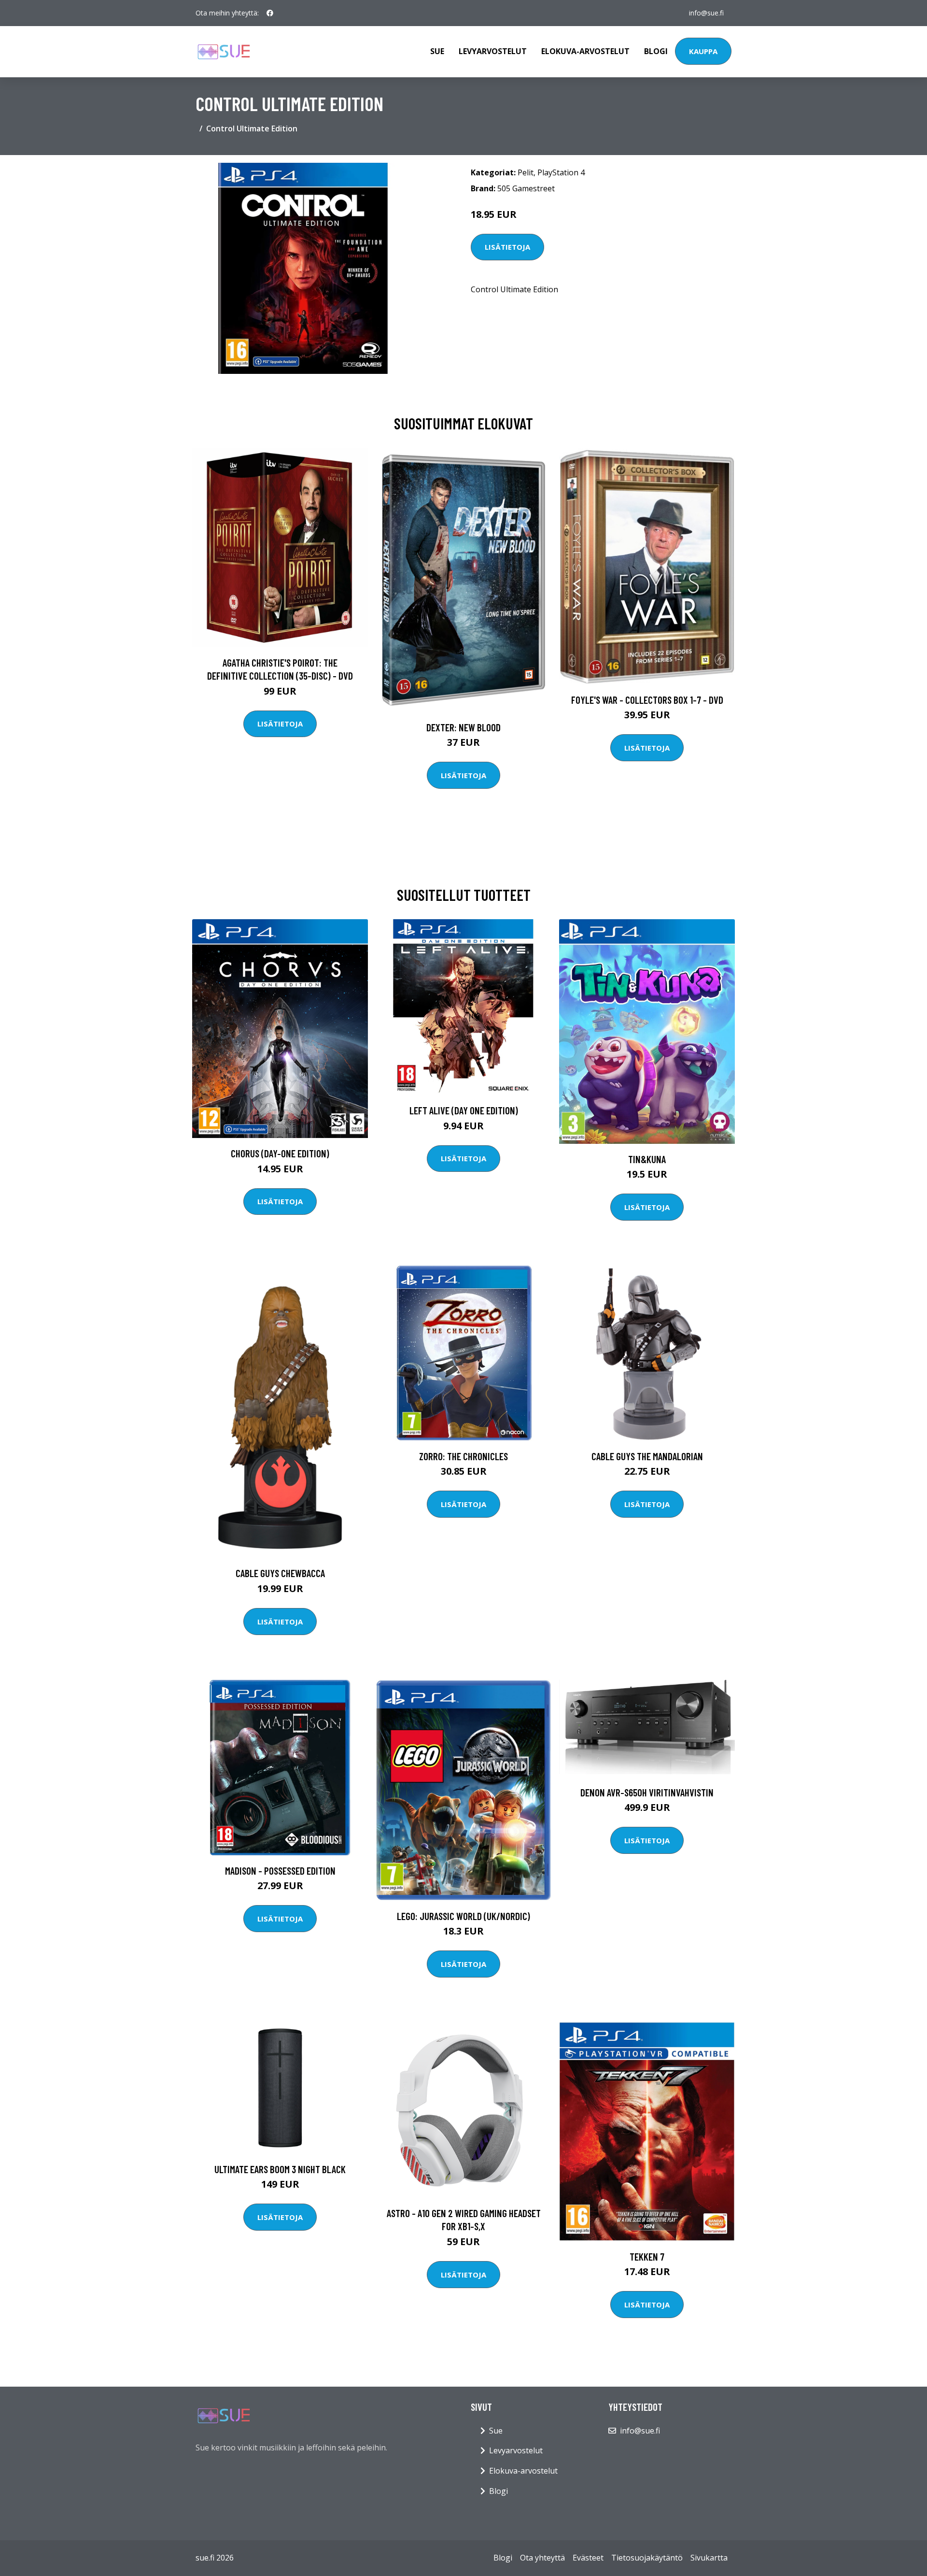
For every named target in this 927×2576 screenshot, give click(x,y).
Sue (437, 51)
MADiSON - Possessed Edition (280, 1871)
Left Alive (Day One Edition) (464, 1110)
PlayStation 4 (561, 172)
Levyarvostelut (493, 51)
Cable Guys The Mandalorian (647, 1456)
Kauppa (703, 51)
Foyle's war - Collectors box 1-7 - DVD (647, 700)
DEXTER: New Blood (463, 727)
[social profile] (270, 13)
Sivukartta (709, 2558)
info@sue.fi (706, 13)
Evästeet (588, 2558)
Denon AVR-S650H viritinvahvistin (647, 1792)
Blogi (656, 51)
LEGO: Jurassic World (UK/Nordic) (463, 1916)
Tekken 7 (647, 2256)
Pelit (526, 172)
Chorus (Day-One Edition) (280, 1153)
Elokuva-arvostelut (585, 51)
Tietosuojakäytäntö (647, 2558)
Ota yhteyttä (542, 2558)
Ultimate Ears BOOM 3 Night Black (280, 2169)
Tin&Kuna (647, 1159)
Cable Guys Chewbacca (280, 1573)
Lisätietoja (507, 247)
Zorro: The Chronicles (463, 1456)
